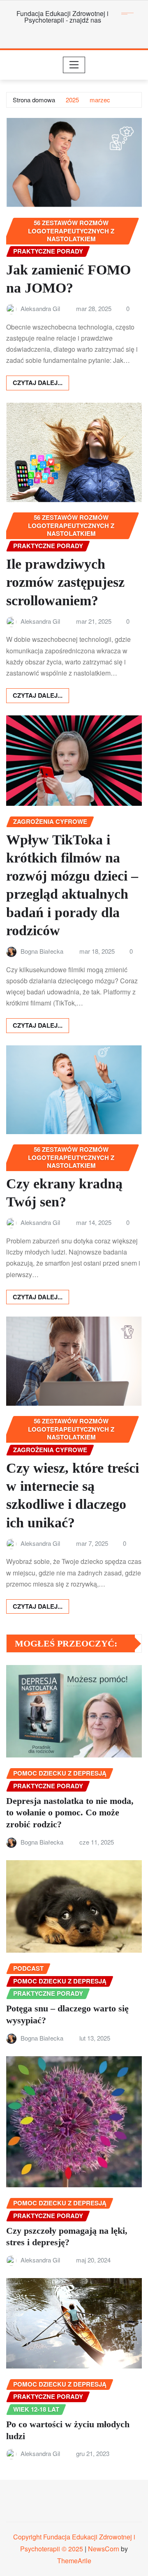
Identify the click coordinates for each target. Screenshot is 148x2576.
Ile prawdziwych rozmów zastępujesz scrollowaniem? (65, 582)
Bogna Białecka (42, 951)
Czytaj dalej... (38, 383)
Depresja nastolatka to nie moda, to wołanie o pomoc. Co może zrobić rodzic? (70, 1813)
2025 (72, 100)
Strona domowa (34, 100)
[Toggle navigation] (74, 65)
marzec (100, 100)
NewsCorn (104, 2549)
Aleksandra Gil (40, 308)
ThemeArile (74, 2561)
